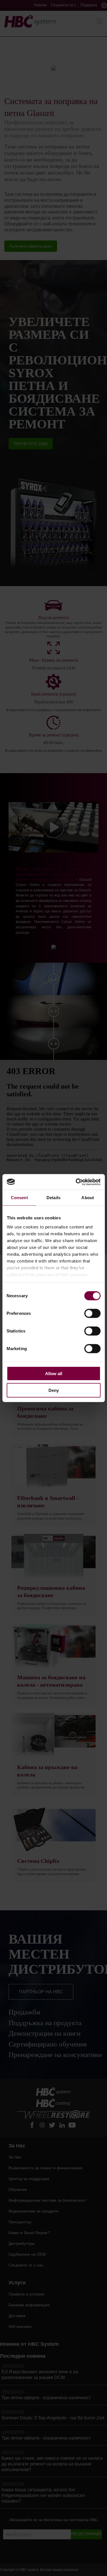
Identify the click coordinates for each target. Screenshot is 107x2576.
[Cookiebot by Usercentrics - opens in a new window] (76, 1182)
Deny (54, 1390)
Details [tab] (53, 1198)
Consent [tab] (19, 1198)
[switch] (92, 1313)
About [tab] (88, 1198)
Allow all (54, 1374)
